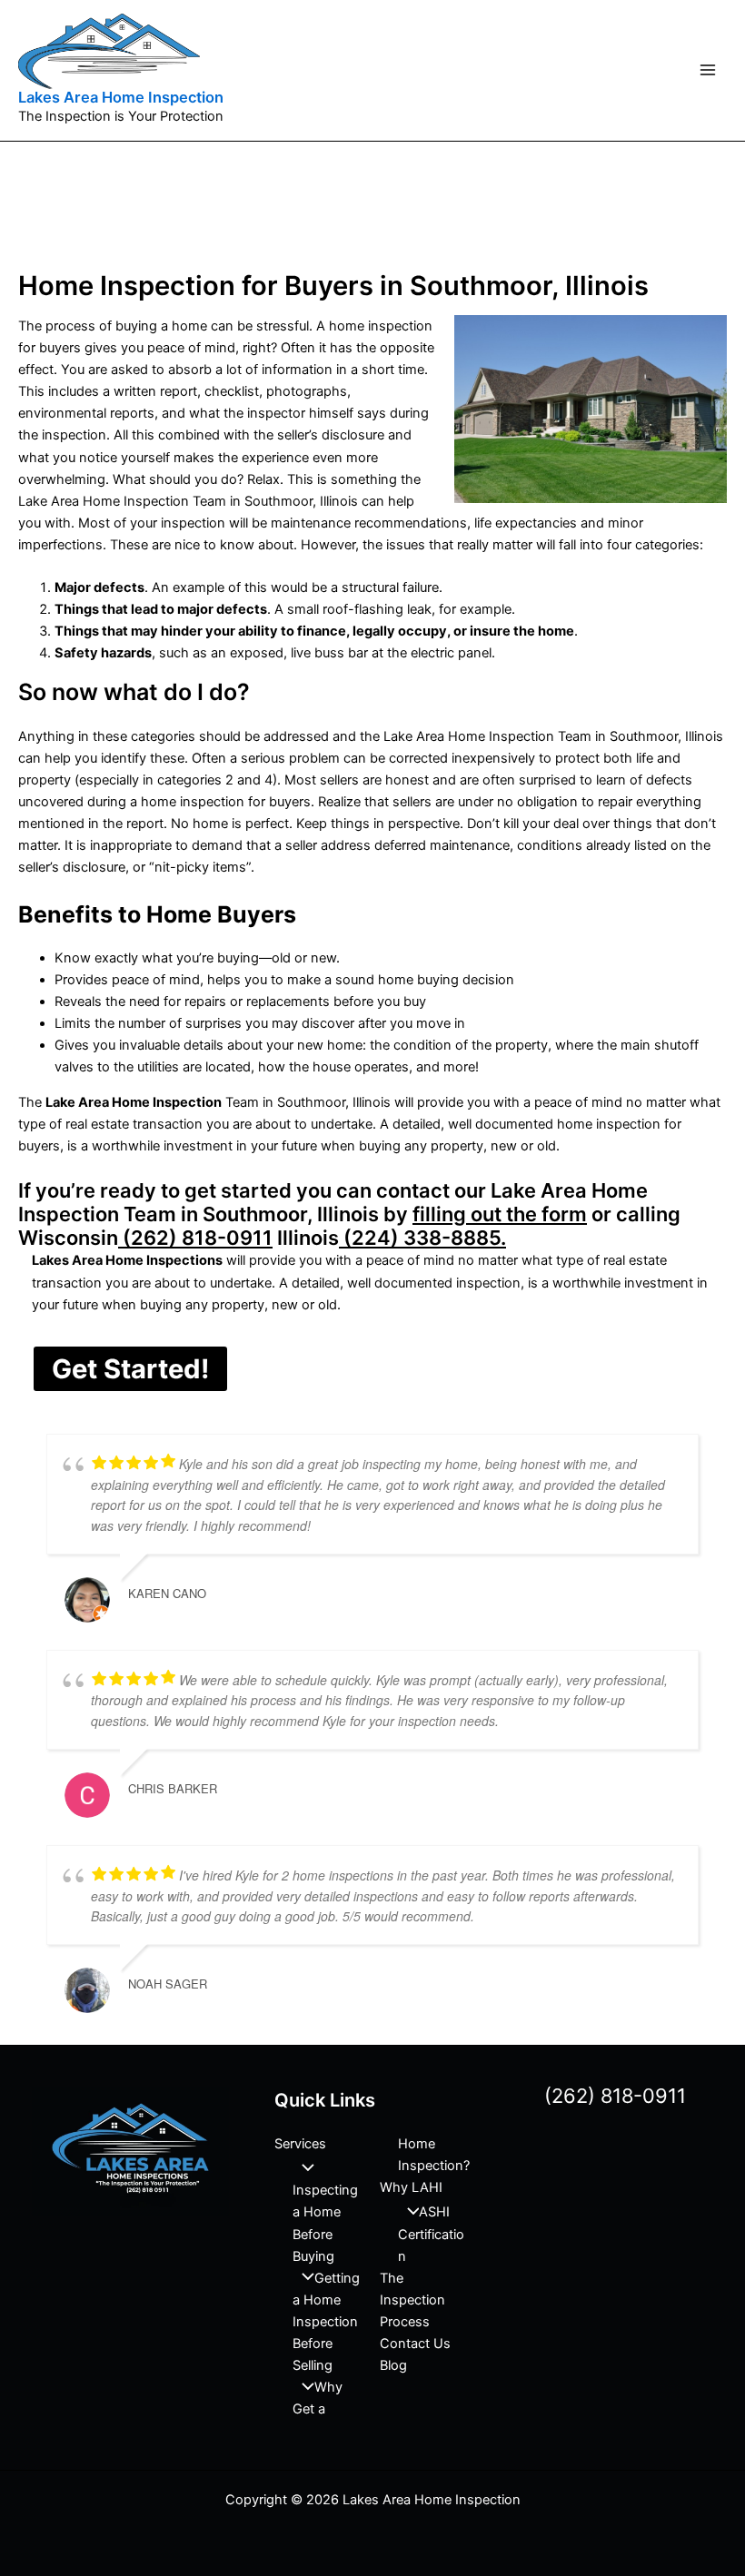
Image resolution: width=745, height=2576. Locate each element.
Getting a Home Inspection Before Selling (326, 2322)
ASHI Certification (431, 2234)
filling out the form (500, 1214)
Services (300, 2144)
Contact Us (415, 2344)
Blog (393, 2365)
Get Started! (130, 1369)
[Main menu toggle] (708, 70)
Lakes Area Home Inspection (121, 97)
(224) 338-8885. (422, 1238)
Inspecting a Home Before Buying (325, 2223)
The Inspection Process (412, 2300)
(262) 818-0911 (195, 1238)
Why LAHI (411, 2187)
